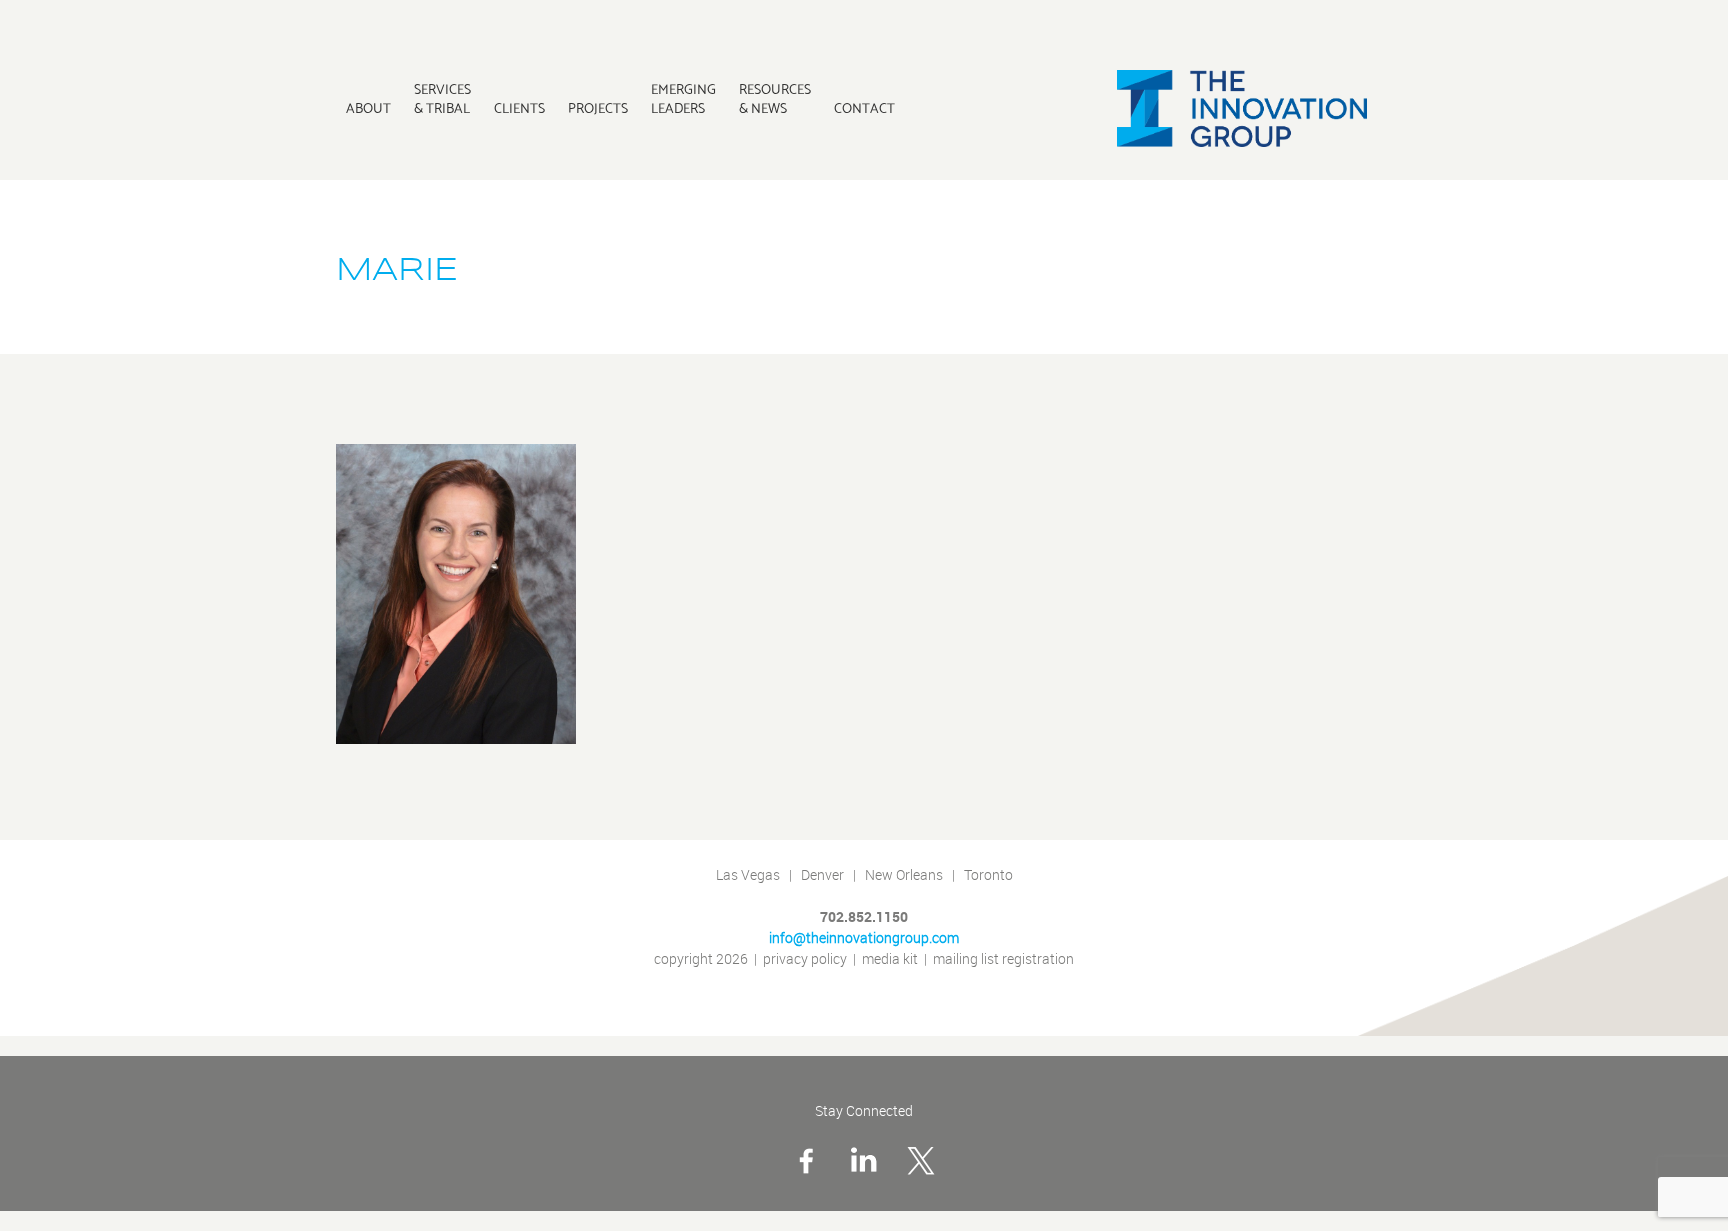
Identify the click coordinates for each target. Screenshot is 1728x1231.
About (368, 108)
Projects (598, 108)
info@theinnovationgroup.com (864, 938)
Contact (864, 108)
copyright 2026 (701, 959)
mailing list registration (1003, 959)
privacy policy (805, 959)
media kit (890, 959)
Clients (519, 108)
